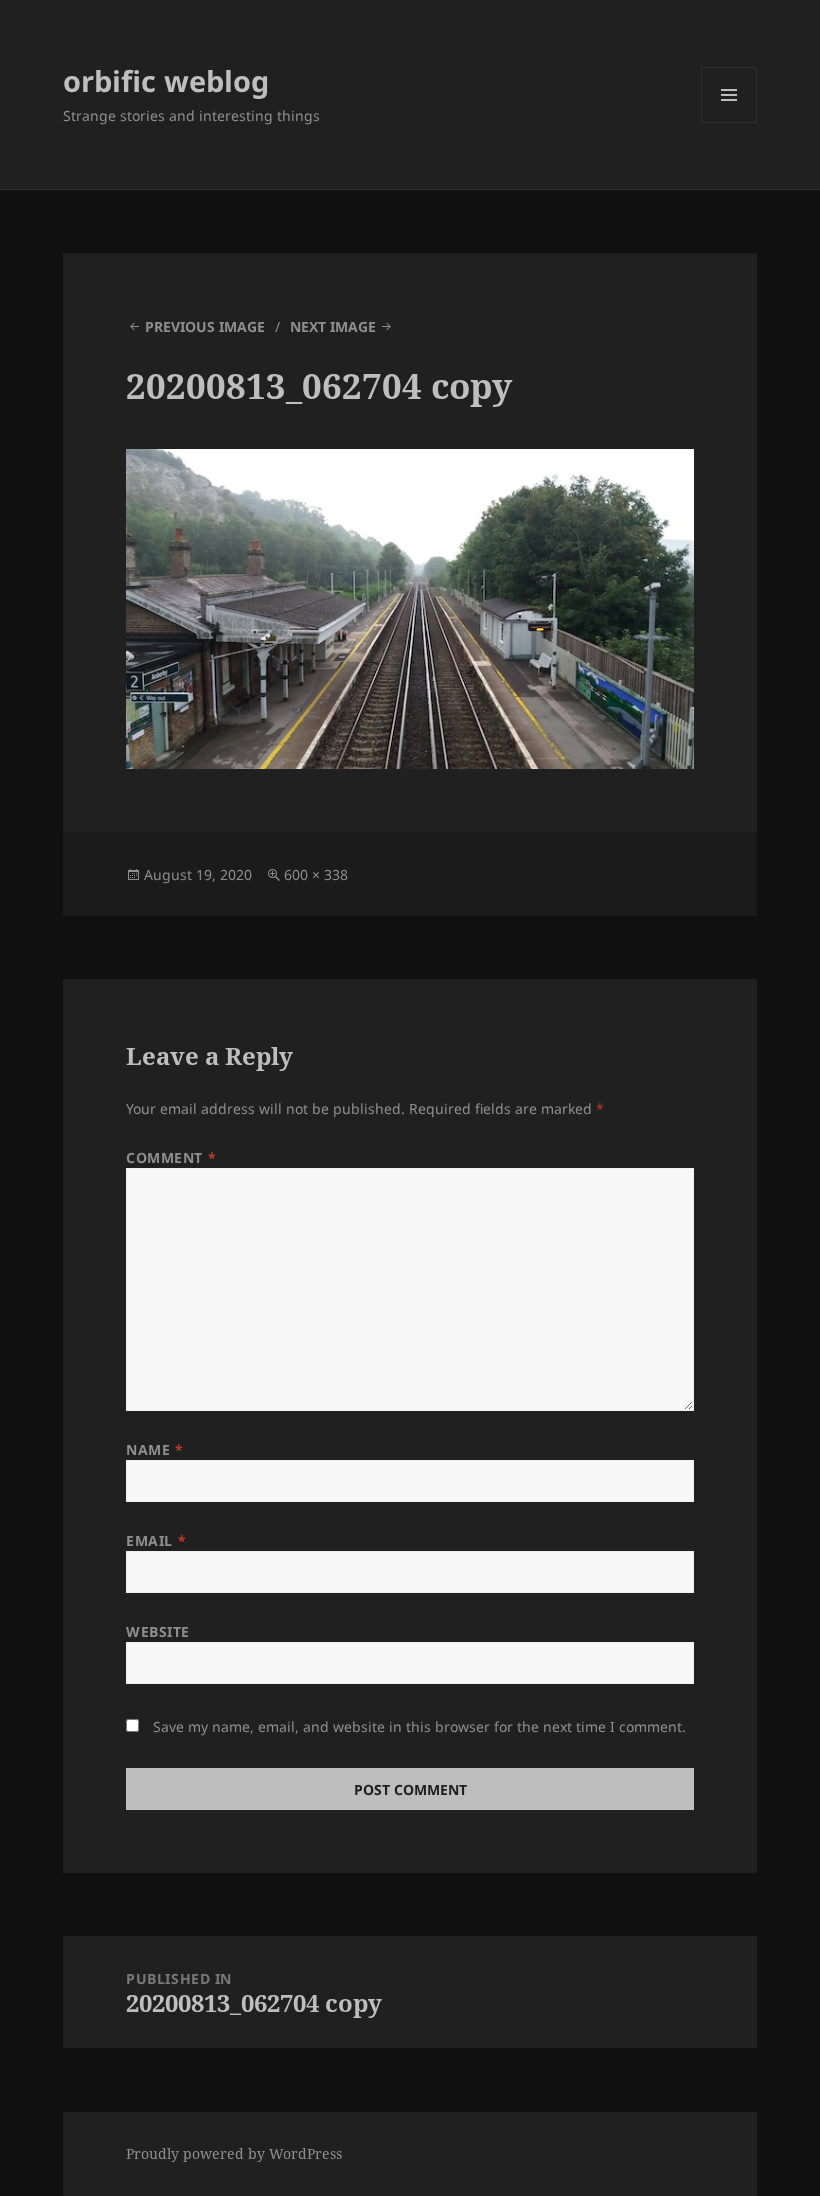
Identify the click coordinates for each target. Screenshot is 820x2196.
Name (154, 1449)
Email (156, 1540)
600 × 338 (316, 874)
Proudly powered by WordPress (234, 2153)
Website (158, 1631)
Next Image (333, 326)
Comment (171, 1157)
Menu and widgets (729, 122)
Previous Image (205, 326)
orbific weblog (166, 80)
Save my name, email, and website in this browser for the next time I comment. (419, 1726)
